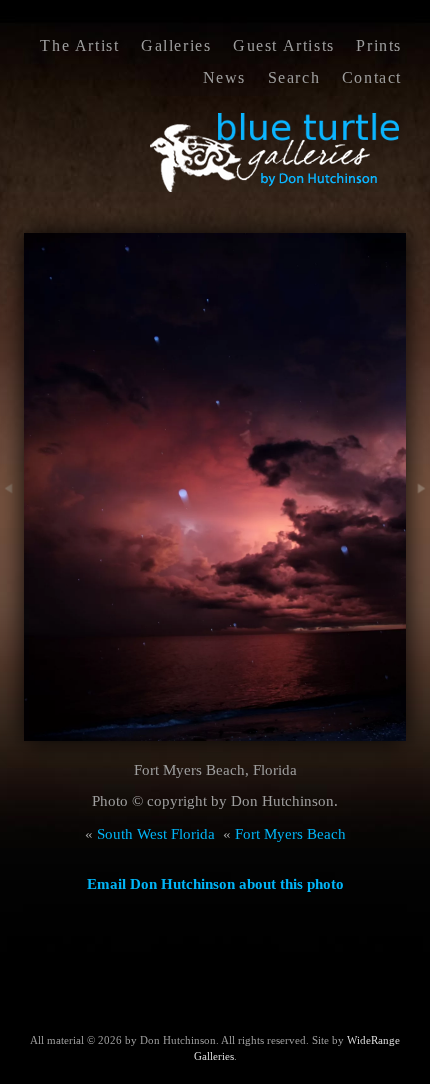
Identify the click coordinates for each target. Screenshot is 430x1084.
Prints (379, 45)
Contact (372, 77)
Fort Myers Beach (290, 834)
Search (294, 77)
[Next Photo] (418, 525)
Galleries (176, 45)
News (224, 77)
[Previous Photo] (12, 525)
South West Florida (156, 834)
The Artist (79, 45)
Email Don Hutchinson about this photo (215, 884)
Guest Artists (284, 45)
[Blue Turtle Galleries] (276, 190)
